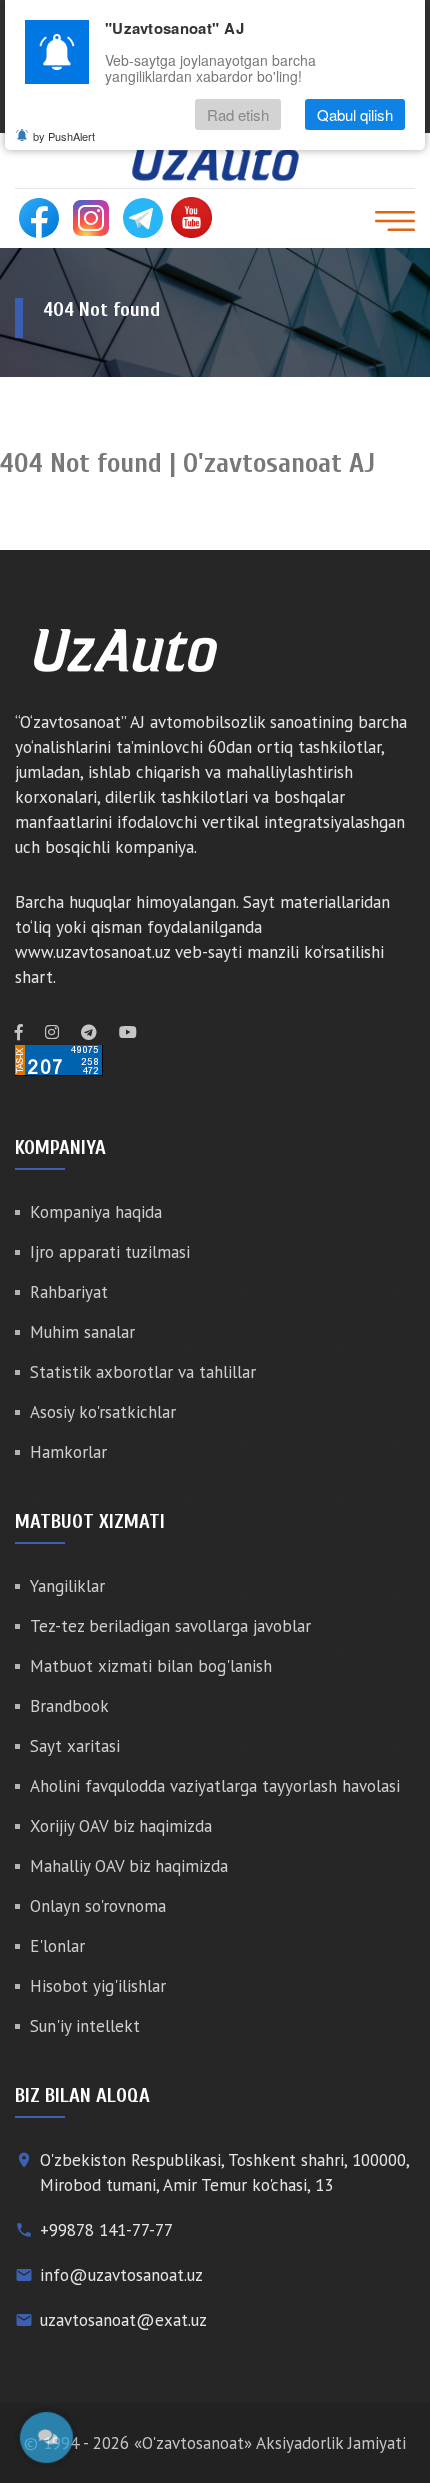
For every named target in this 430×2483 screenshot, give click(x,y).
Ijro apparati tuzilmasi (110, 1252)
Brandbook (69, 1706)
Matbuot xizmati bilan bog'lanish (151, 1666)
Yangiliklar (67, 1586)
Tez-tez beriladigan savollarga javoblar (170, 1626)
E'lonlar (57, 1946)
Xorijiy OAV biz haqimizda (121, 1826)
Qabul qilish (355, 114)
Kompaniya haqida (96, 1212)
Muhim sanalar (82, 1332)
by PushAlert (64, 136)
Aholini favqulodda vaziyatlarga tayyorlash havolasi (215, 1786)
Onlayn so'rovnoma (98, 1906)
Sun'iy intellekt (85, 2026)
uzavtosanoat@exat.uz (123, 2320)
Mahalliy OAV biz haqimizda (129, 1866)
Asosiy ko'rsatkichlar (103, 1412)
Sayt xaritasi (75, 1746)
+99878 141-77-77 (106, 2230)
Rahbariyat (69, 1292)
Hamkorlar (68, 1452)
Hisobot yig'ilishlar (98, 1986)
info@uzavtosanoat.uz (121, 2275)
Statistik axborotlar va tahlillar (143, 1372)
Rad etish (238, 114)
